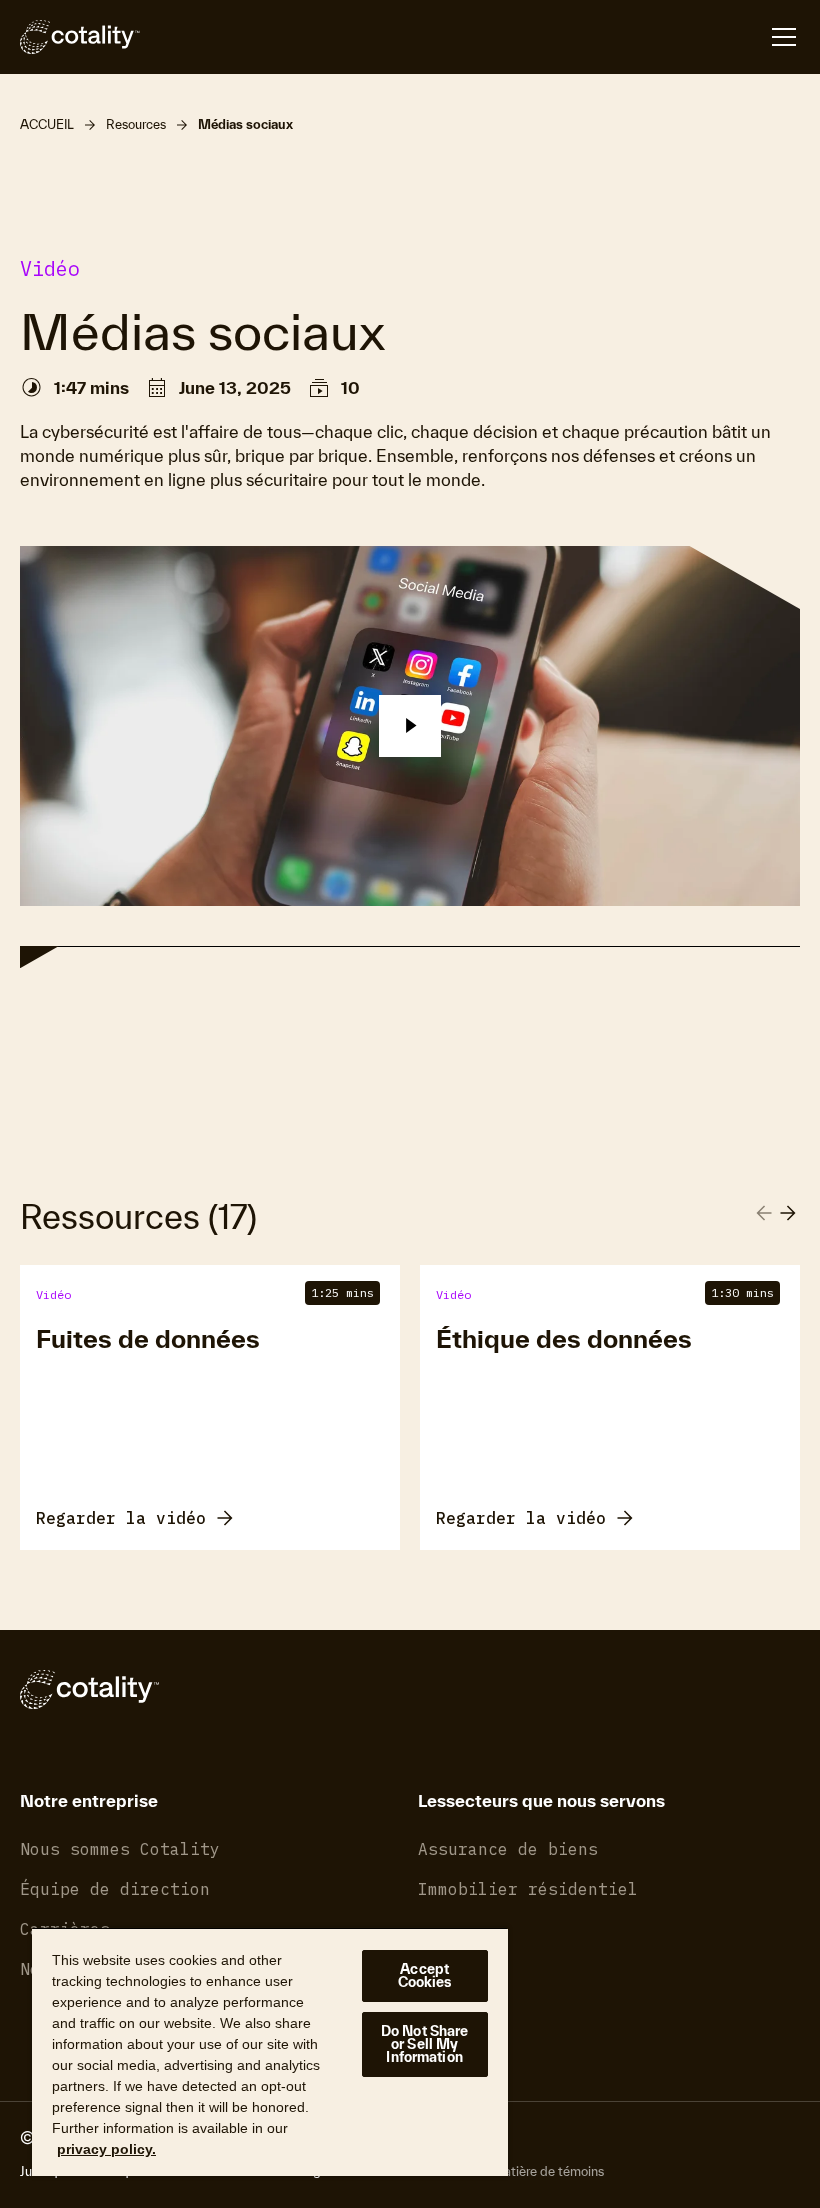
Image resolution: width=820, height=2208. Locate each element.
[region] (270, 2051)
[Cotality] (80, 37)
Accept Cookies (425, 1975)
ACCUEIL (47, 124)
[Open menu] (784, 37)
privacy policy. (106, 2149)
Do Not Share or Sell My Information (425, 2044)
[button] (410, 726)
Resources (136, 124)
